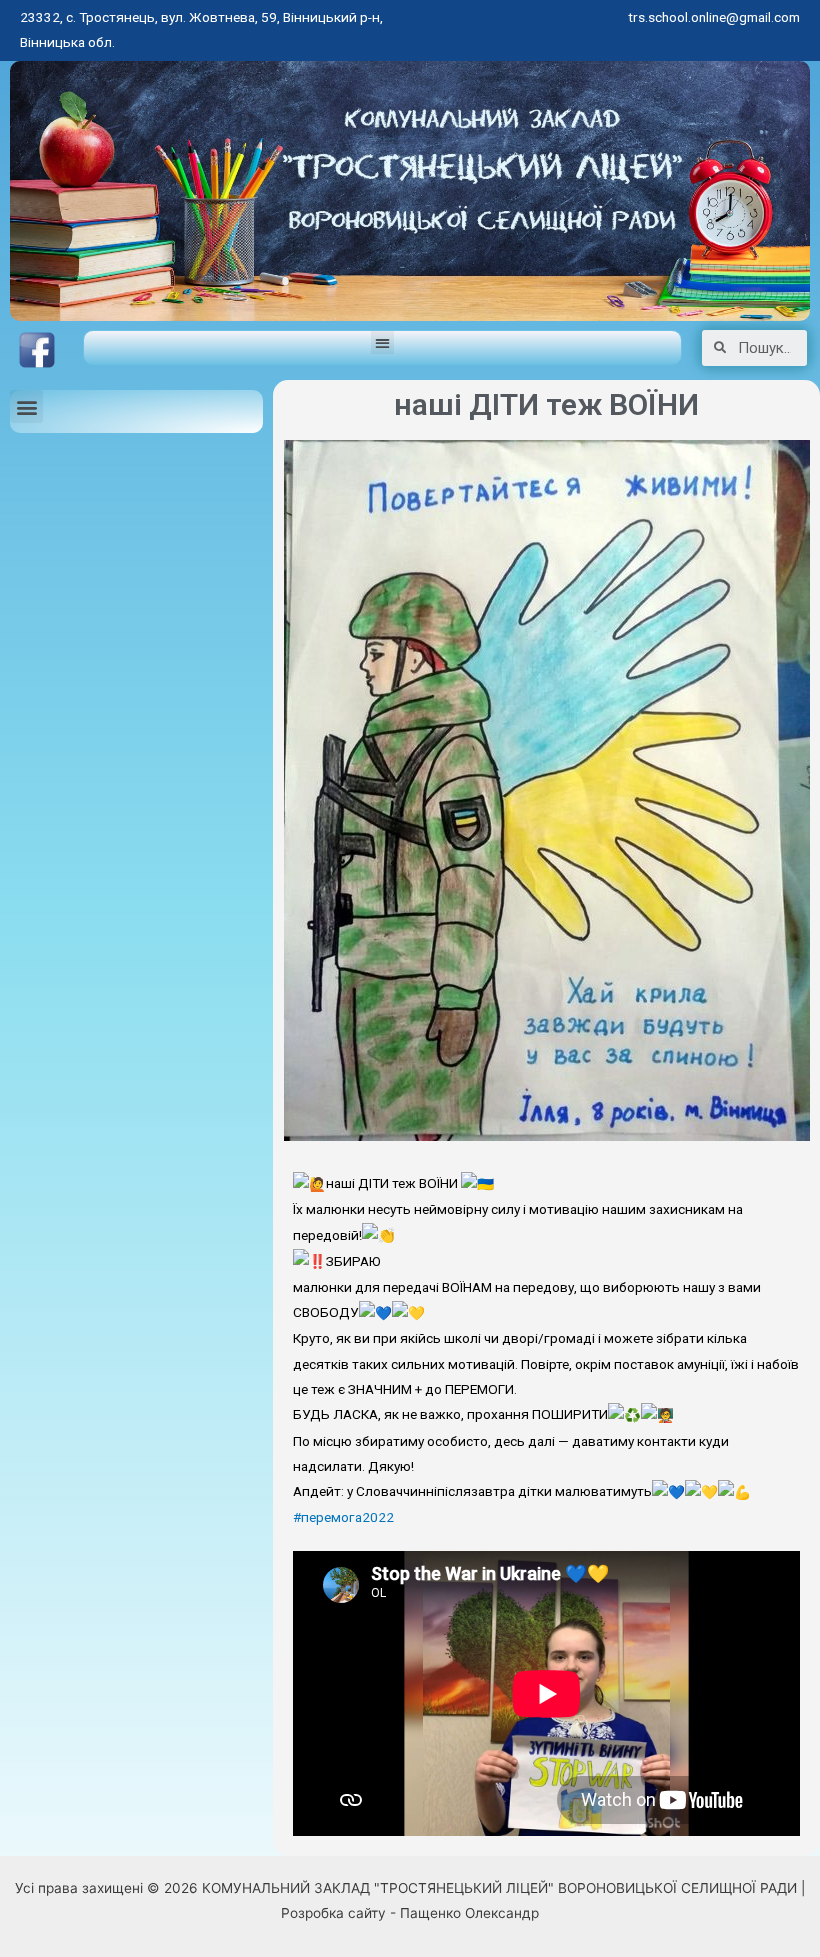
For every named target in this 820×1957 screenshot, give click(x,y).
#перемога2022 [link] (343, 1517)
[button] (382, 342)
